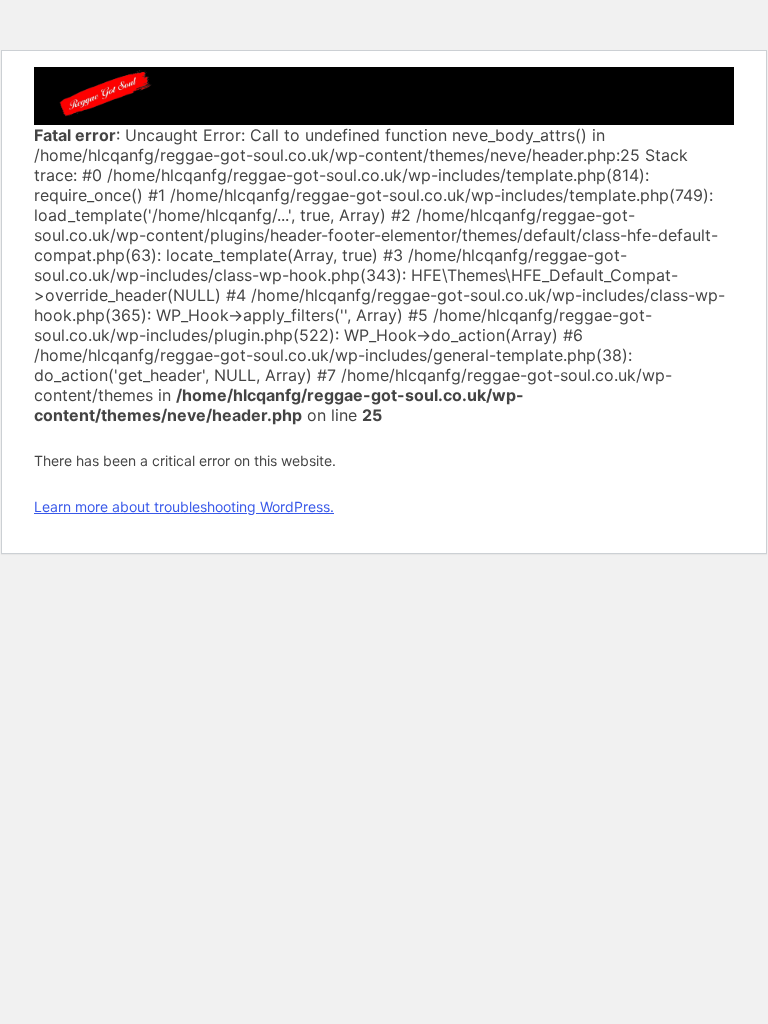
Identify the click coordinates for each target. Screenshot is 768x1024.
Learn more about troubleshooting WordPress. (184, 506)
